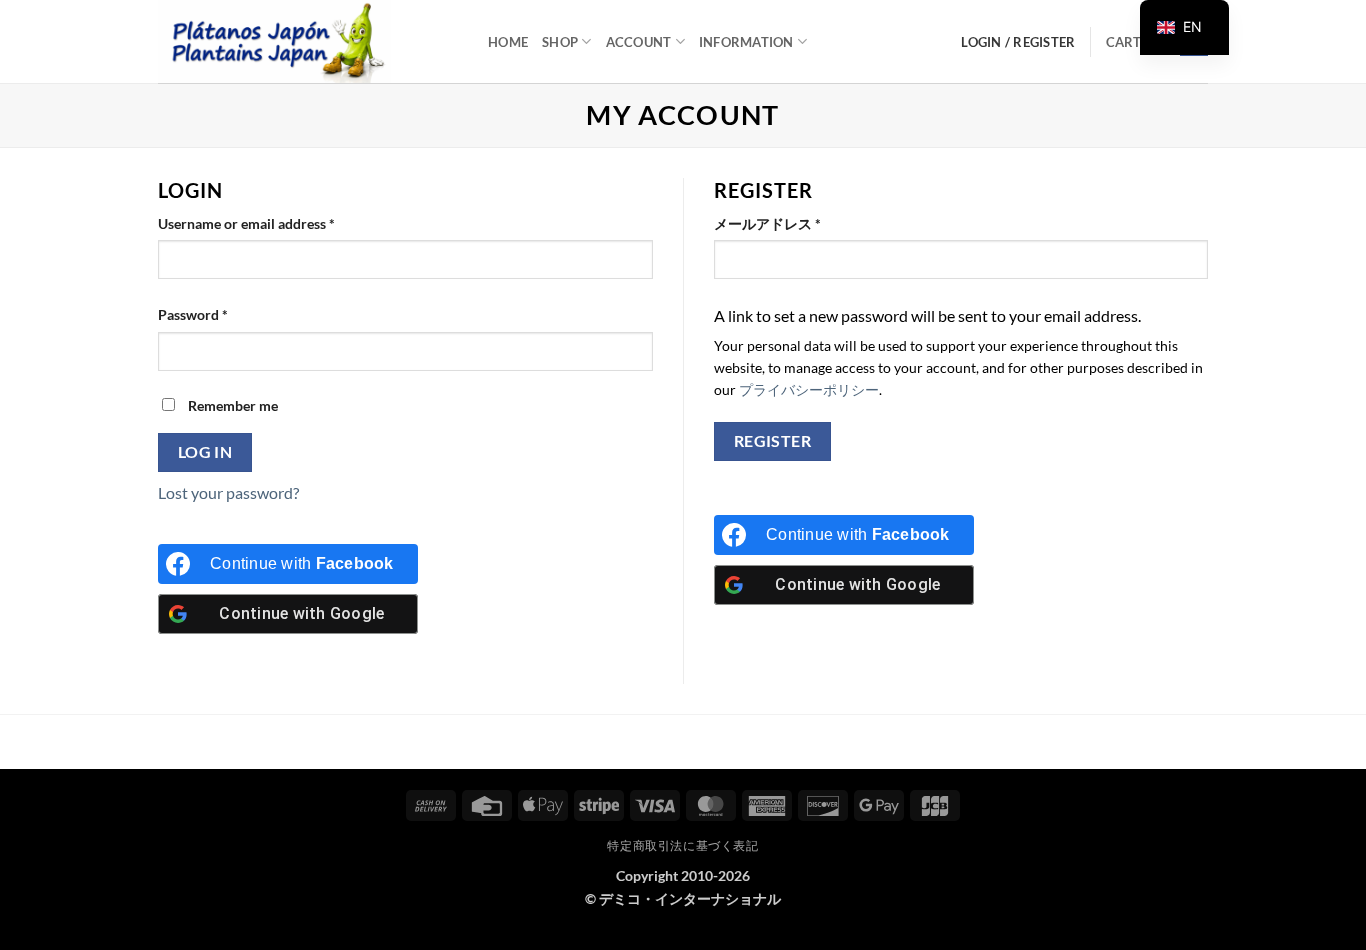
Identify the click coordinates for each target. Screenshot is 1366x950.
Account (639, 42)
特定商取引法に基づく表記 (682, 845)
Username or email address (274, 223)
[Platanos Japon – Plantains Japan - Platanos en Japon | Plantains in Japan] (308, 41)
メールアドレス (795, 223)
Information (746, 42)
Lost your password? (228, 492)
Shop (560, 42)
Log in (205, 452)
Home (508, 42)
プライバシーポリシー (809, 390)
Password (221, 314)
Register (773, 441)
